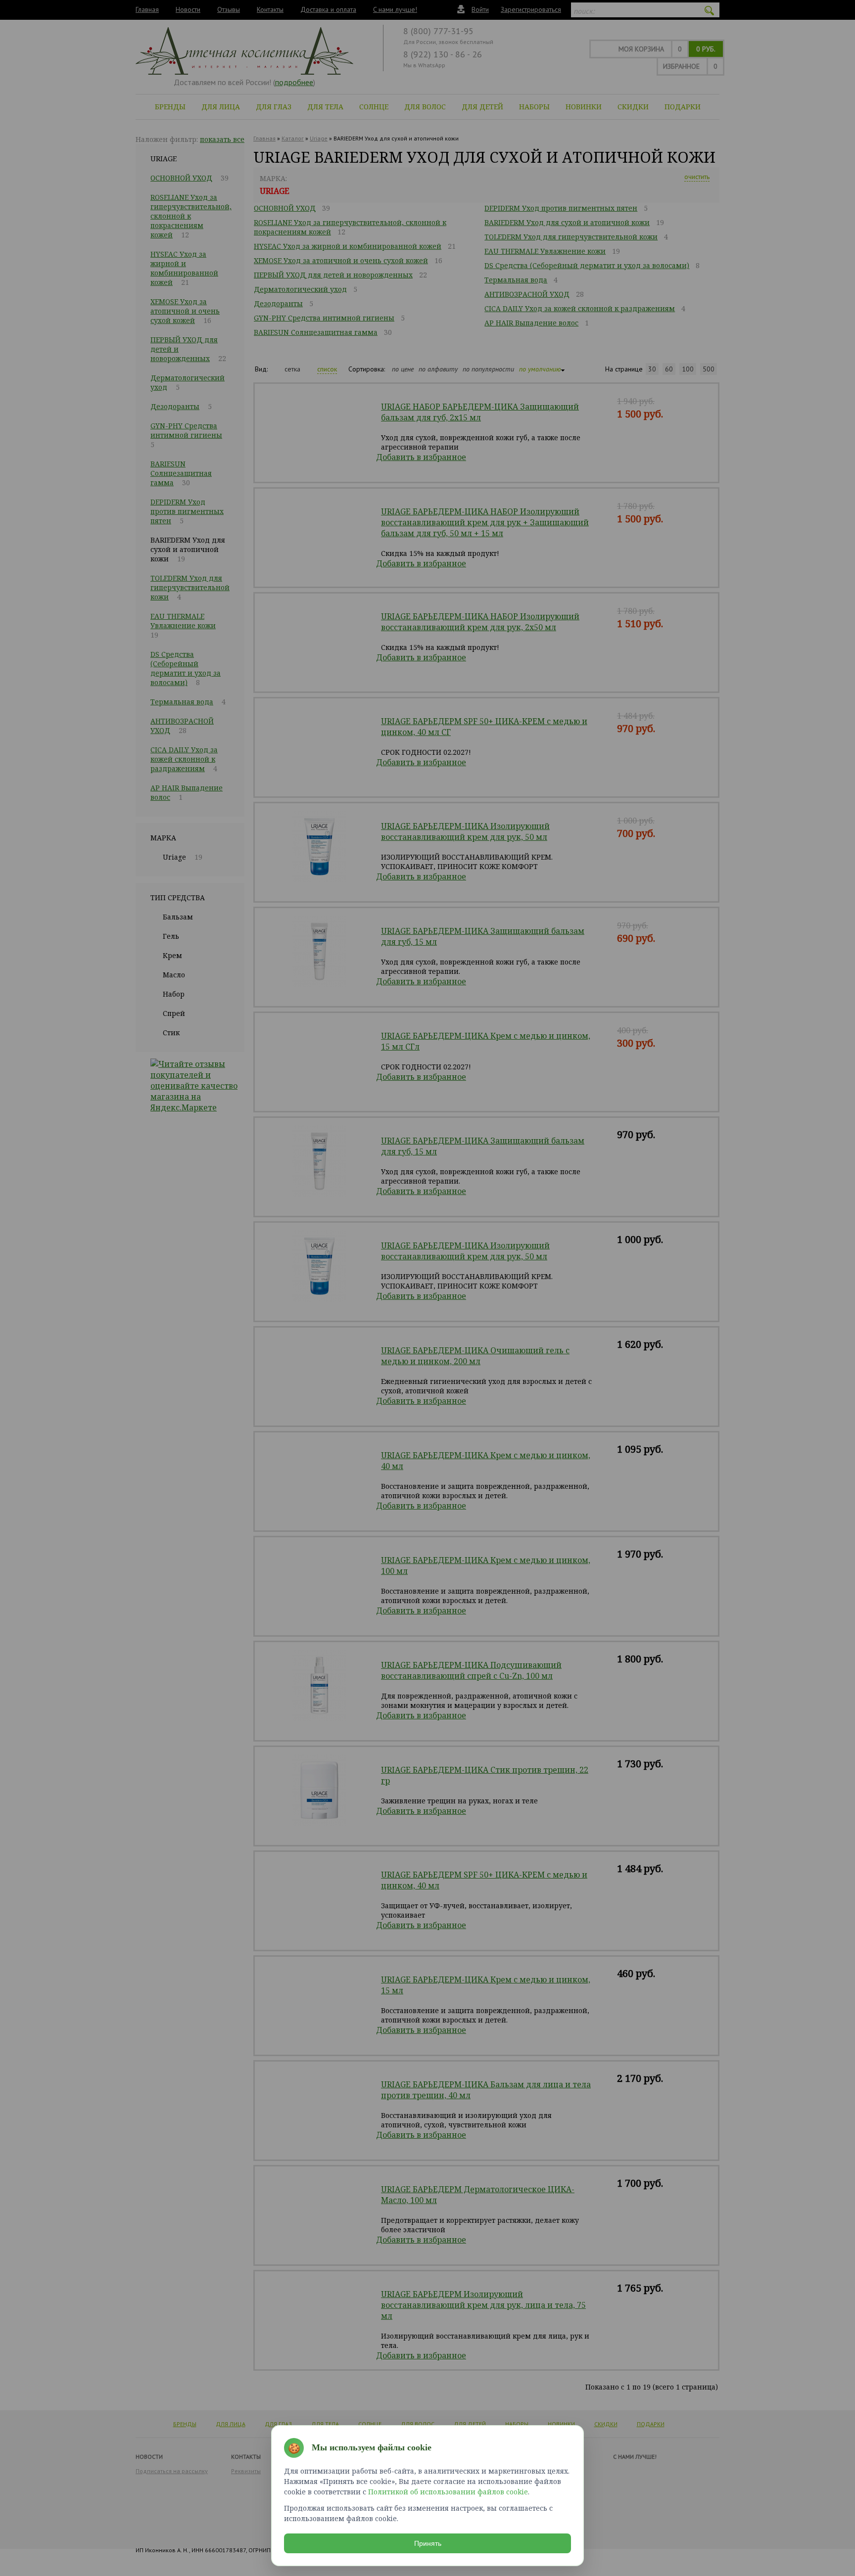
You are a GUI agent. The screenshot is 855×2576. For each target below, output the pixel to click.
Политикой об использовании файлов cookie (448, 2492)
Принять (428, 2543)
